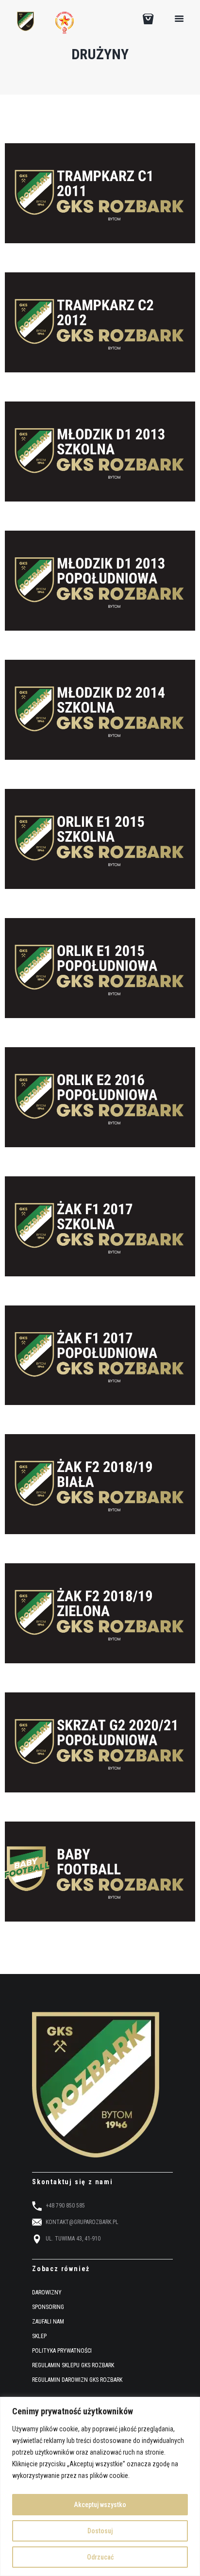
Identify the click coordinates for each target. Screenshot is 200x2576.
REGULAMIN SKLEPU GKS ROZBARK (73, 2366)
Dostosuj (100, 2531)
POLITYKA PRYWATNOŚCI (62, 2351)
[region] (100, 2486)
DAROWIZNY (47, 2293)
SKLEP (39, 2337)
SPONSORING (48, 2308)
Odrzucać (100, 2557)
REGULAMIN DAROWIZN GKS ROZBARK (77, 2380)
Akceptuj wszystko (100, 2505)
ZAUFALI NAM (48, 2322)
